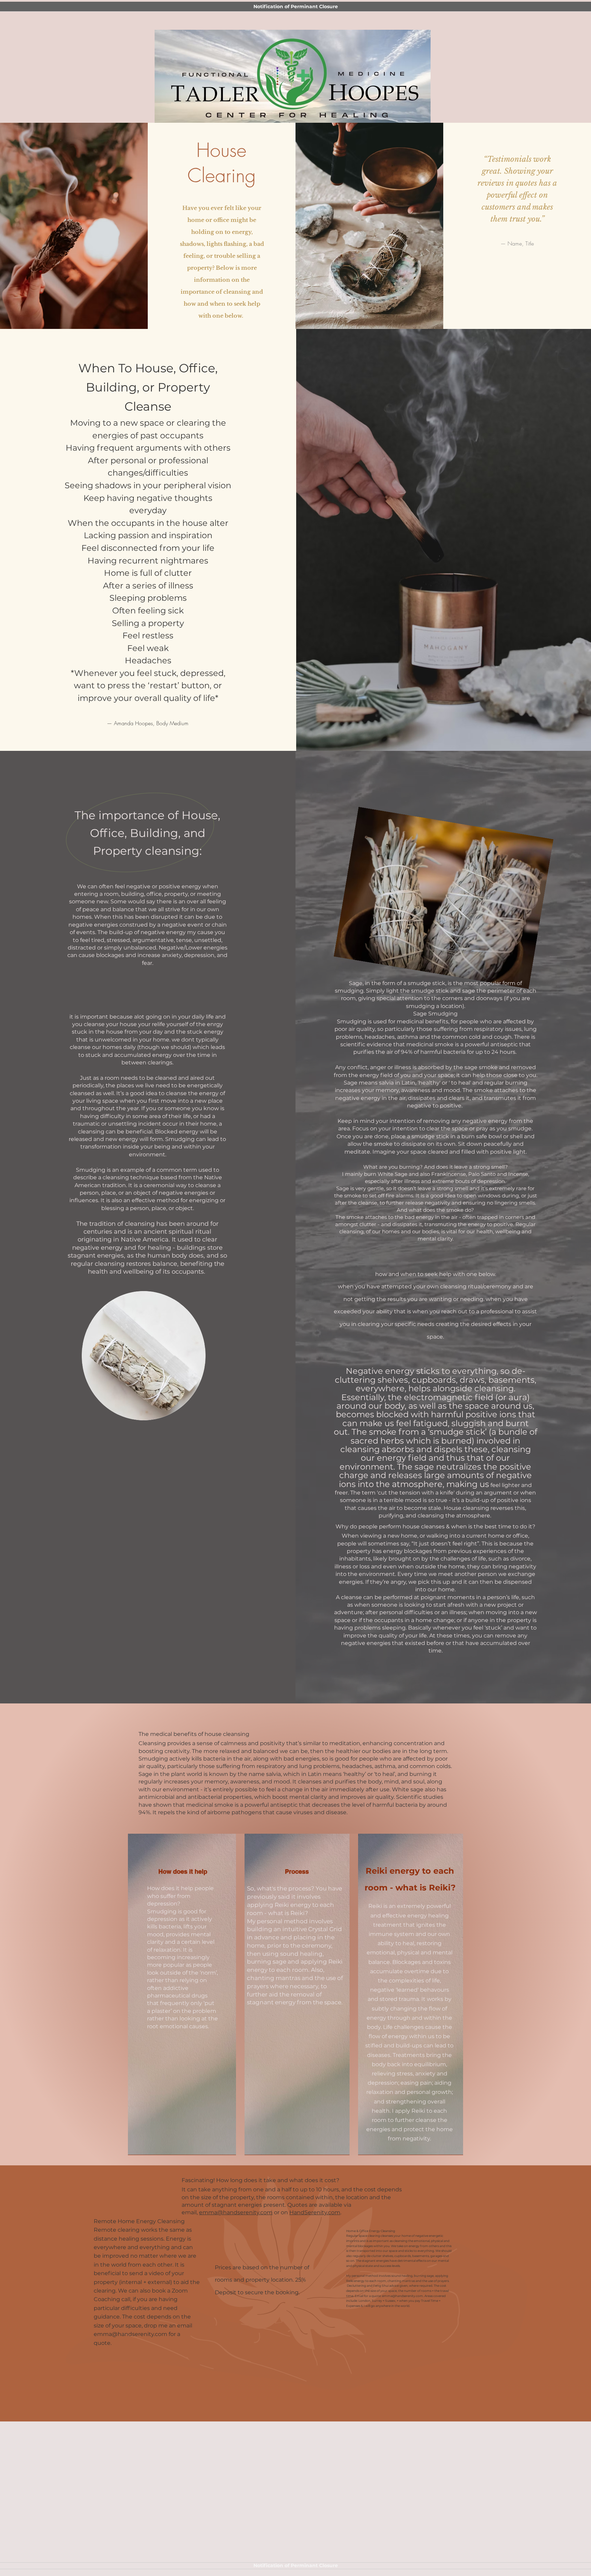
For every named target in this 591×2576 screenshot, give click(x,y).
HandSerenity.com (315, 2212)
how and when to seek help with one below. (436, 1274)
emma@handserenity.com (236, 2212)
